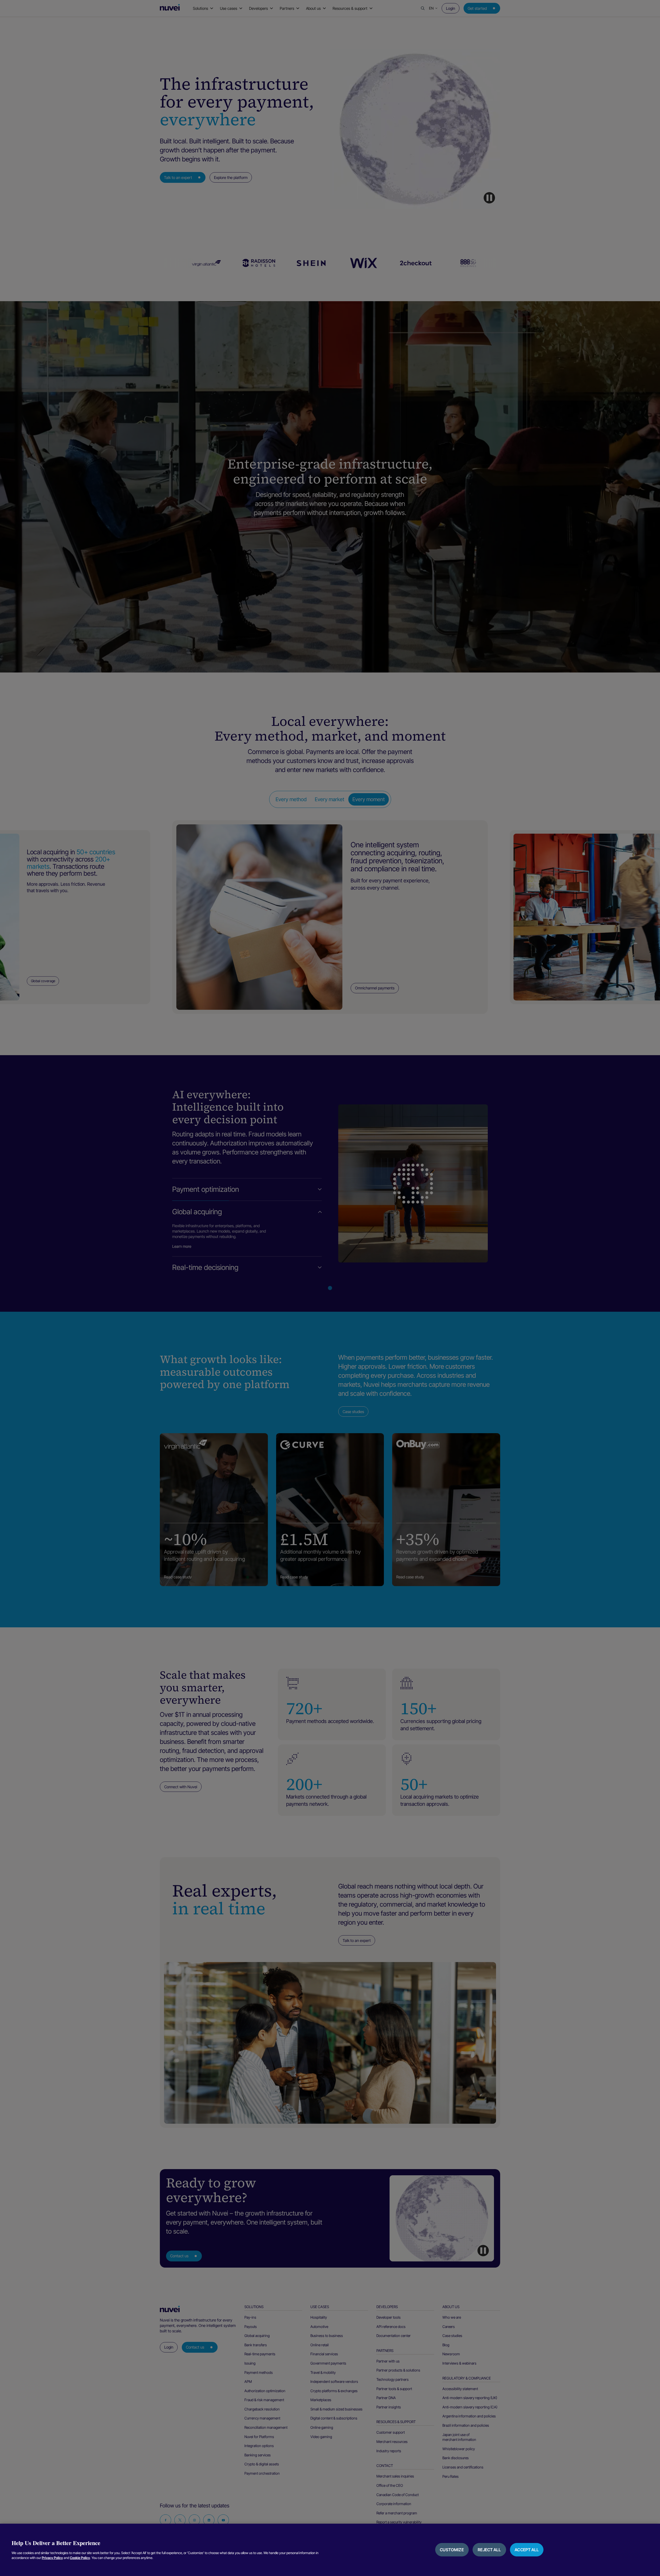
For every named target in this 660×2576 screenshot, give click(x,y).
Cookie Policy (80, 2558)
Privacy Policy (52, 2558)
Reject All (489, 2550)
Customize (452, 2550)
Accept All (527, 2550)
